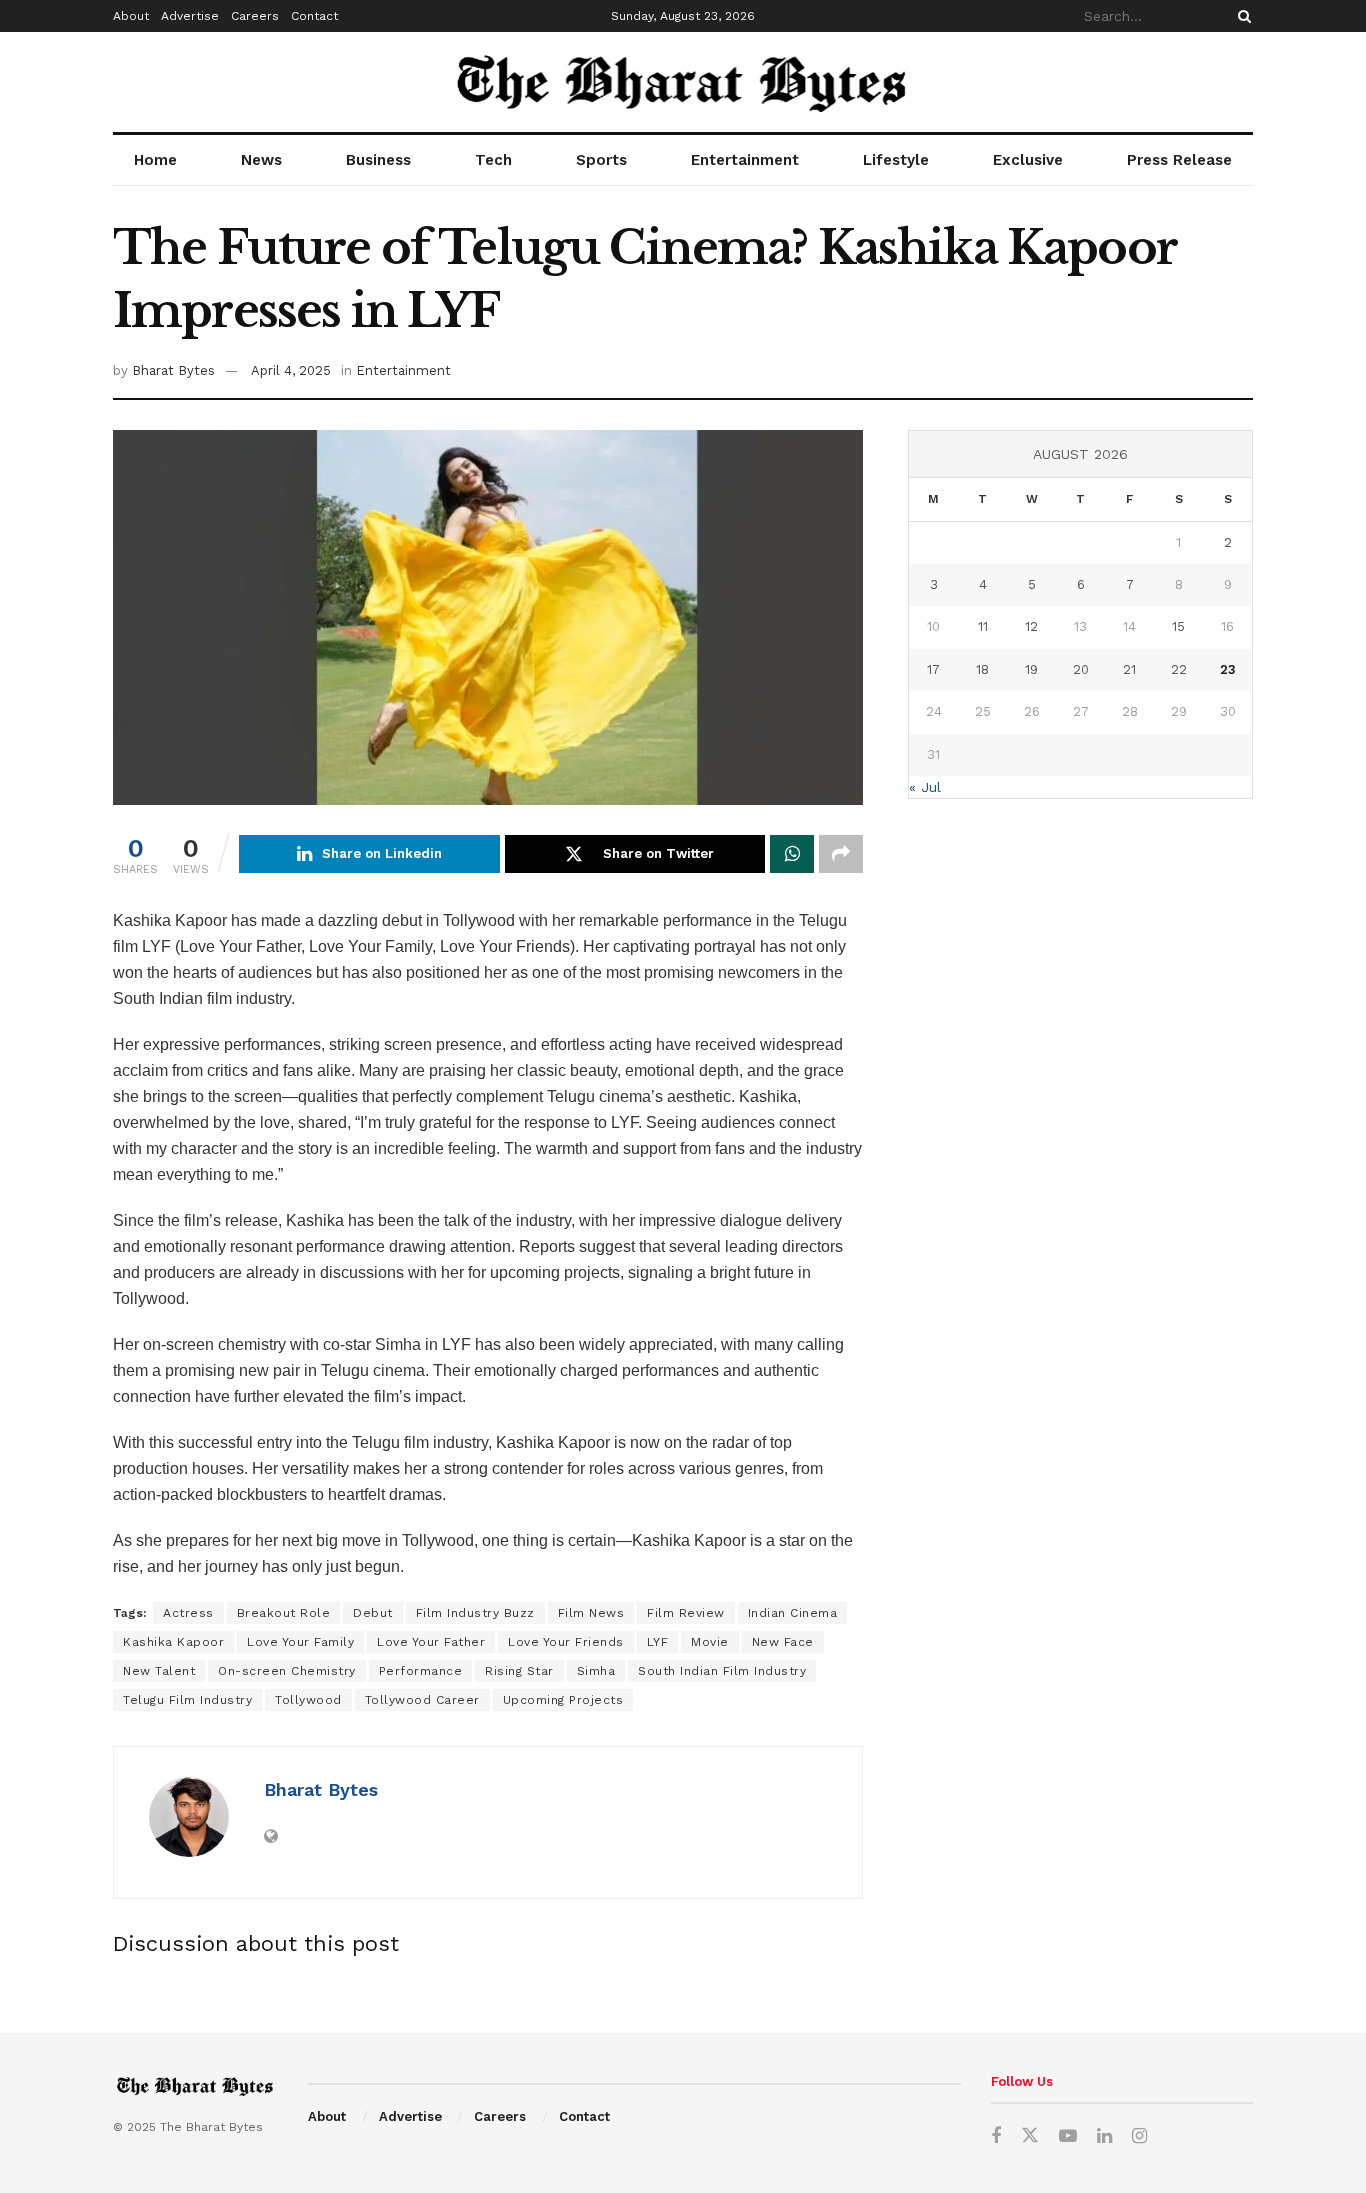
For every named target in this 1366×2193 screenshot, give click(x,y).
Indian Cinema (793, 1613)
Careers (255, 16)
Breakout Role (284, 1613)
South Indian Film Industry (722, 1671)
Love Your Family (300, 1642)
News (261, 160)
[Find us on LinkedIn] (1104, 2136)
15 (1178, 626)
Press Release (1179, 160)
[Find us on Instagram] (1139, 2136)
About (131, 16)
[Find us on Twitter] (1030, 2136)
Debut (373, 1613)
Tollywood (308, 1700)
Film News (591, 1613)
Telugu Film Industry (187, 1700)
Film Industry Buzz (475, 1613)
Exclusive (1028, 160)
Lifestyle (896, 160)
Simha (596, 1671)
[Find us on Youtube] (1068, 2136)
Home (155, 160)
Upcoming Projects (563, 1700)
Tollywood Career (422, 1700)
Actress (188, 1613)
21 (1129, 669)
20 (1081, 669)
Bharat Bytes (173, 370)
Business (378, 160)
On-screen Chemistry (287, 1671)
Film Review (686, 1613)
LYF (658, 1642)
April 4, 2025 (291, 370)
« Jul (925, 787)
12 (1031, 626)
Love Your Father (431, 1642)
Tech (493, 160)
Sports (601, 160)
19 (1031, 669)
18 (982, 669)
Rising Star (519, 1671)
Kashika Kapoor (173, 1642)
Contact (314, 16)
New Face (783, 1642)
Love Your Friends (566, 1642)
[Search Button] (1241, 16)
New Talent (159, 1671)
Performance (421, 1671)
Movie (710, 1642)
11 (983, 626)
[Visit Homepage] (683, 82)
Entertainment (745, 160)
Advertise (190, 16)
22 (1179, 669)
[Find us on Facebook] (996, 2136)
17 (933, 669)
